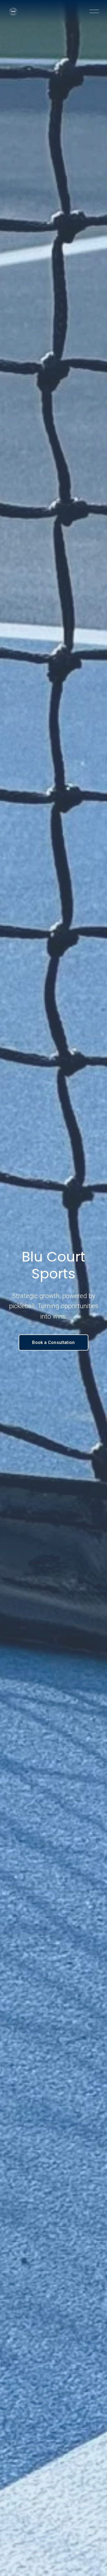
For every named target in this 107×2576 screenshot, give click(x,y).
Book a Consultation (53, 1342)
